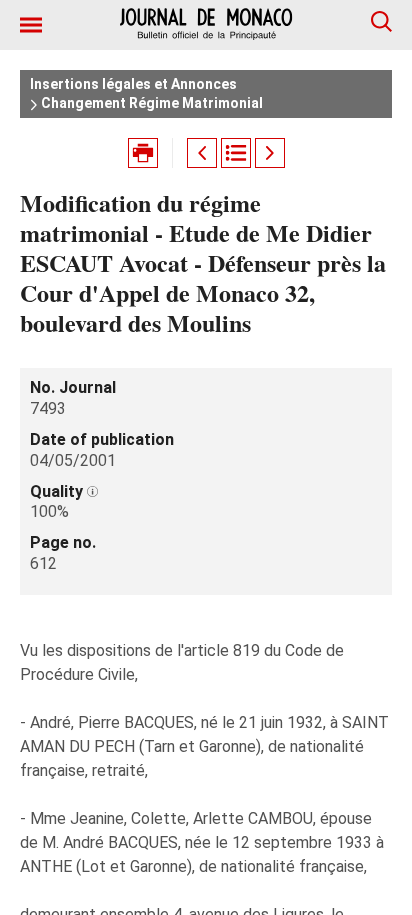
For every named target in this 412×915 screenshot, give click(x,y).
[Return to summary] (236, 153)
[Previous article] (202, 153)
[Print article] (143, 153)
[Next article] (270, 153)
